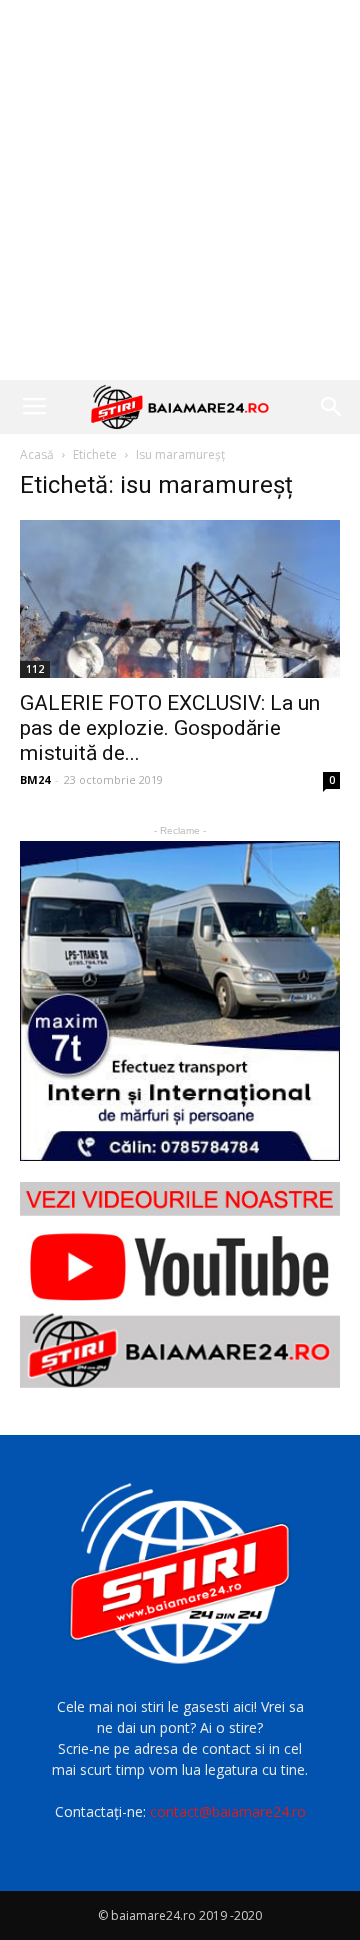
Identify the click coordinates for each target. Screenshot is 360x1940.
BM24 (35, 779)
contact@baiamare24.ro (228, 1811)
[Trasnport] (180, 1001)
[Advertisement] (180, 190)
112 (35, 669)
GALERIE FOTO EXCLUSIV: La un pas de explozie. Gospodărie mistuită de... (170, 728)
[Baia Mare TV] (180, 1285)
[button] (332, 407)
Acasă (37, 454)
